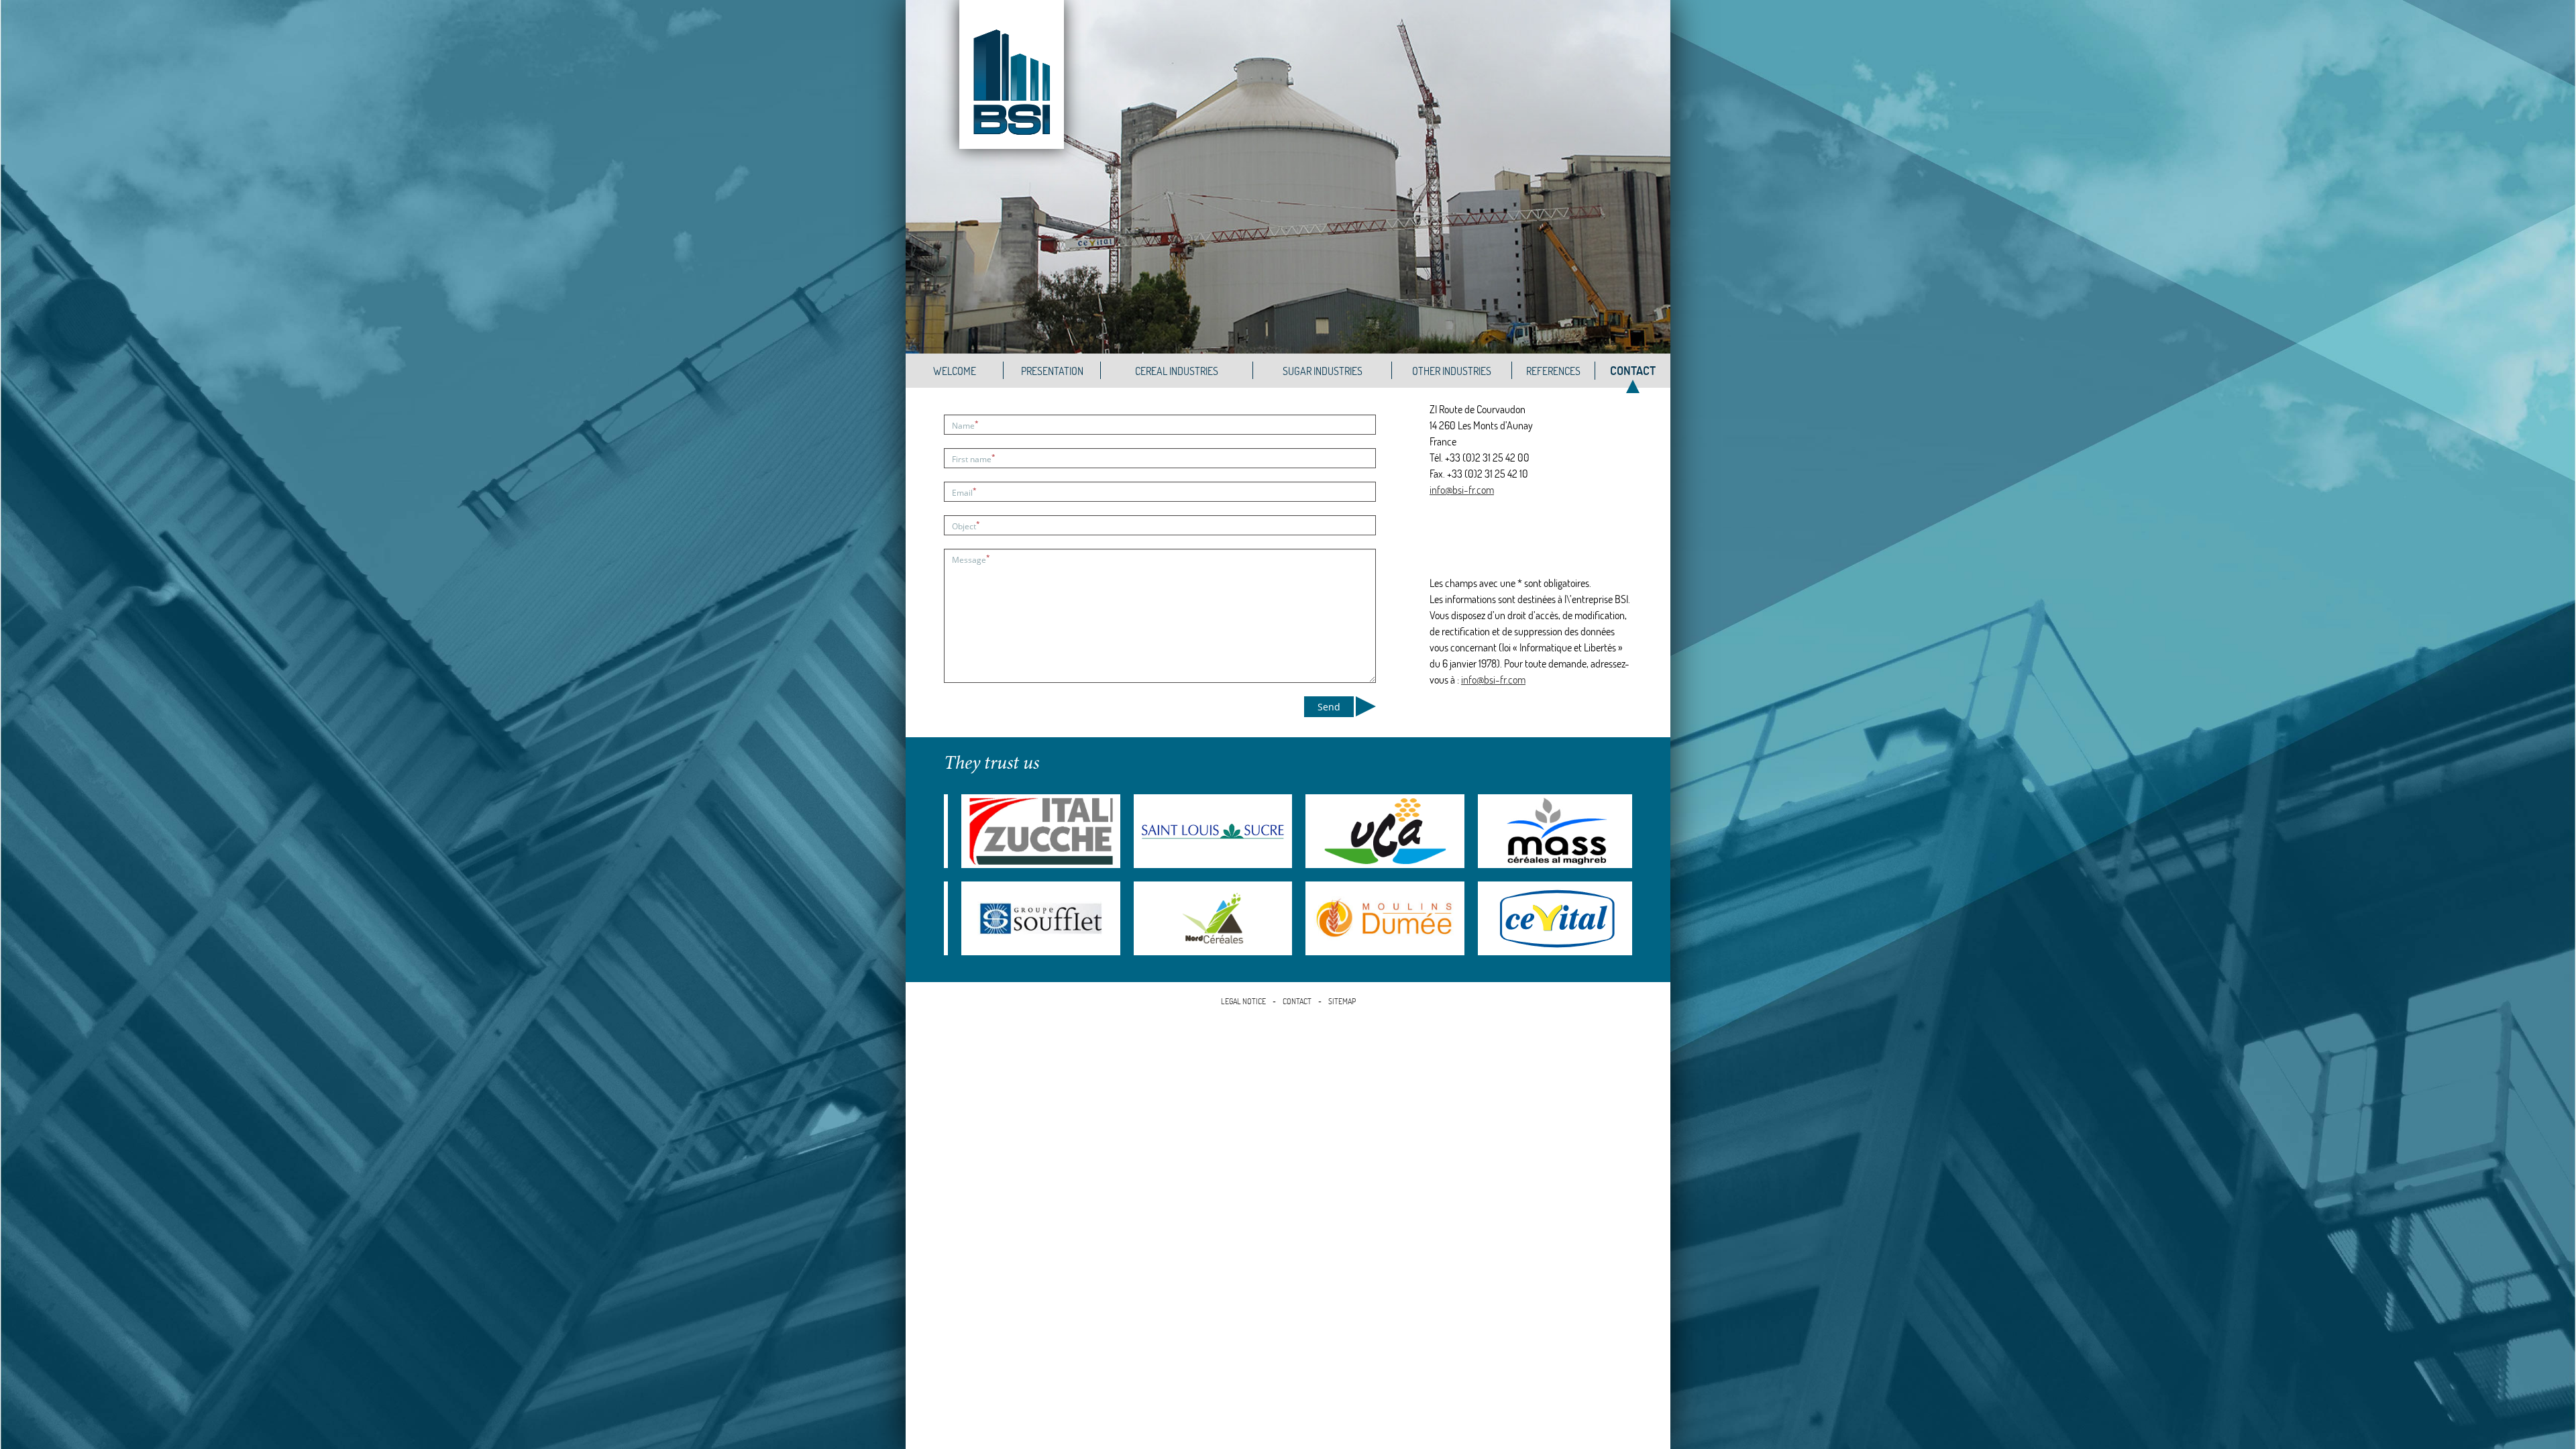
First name (974, 459)
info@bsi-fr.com (1462, 490)
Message (971, 559)
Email (964, 492)
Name (965, 425)
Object (966, 526)
